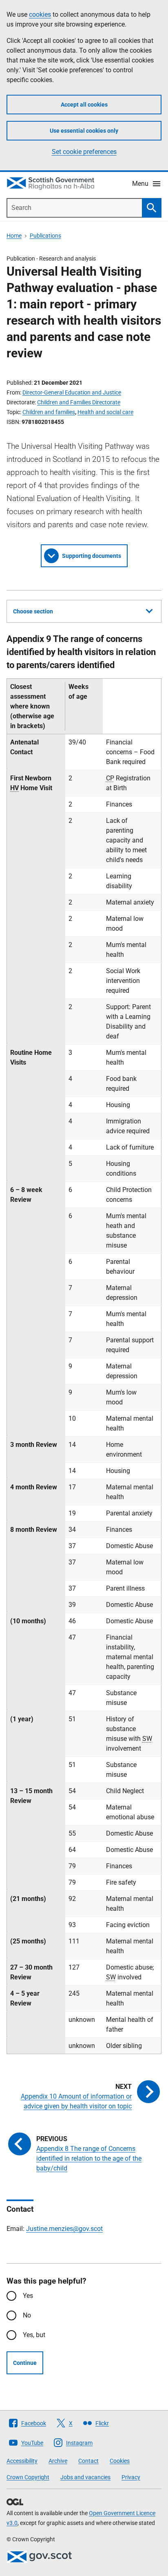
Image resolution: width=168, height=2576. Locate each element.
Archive (58, 2461)
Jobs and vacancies (85, 2477)
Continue (25, 2363)
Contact (88, 2461)
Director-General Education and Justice (72, 392)
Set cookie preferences (84, 152)
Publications (45, 236)
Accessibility (22, 2461)
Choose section (33, 611)
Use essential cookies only (84, 131)
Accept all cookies (84, 105)
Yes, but (34, 2335)
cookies (40, 14)
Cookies (120, 2461)
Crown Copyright (28, 2477)
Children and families (49, 412)
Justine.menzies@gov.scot (64, 2229)
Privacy (131, 2477)
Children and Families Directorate (79, 402)
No (27, 2315)
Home (14, 236)
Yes (28, 2296)
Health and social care (105, 412)
